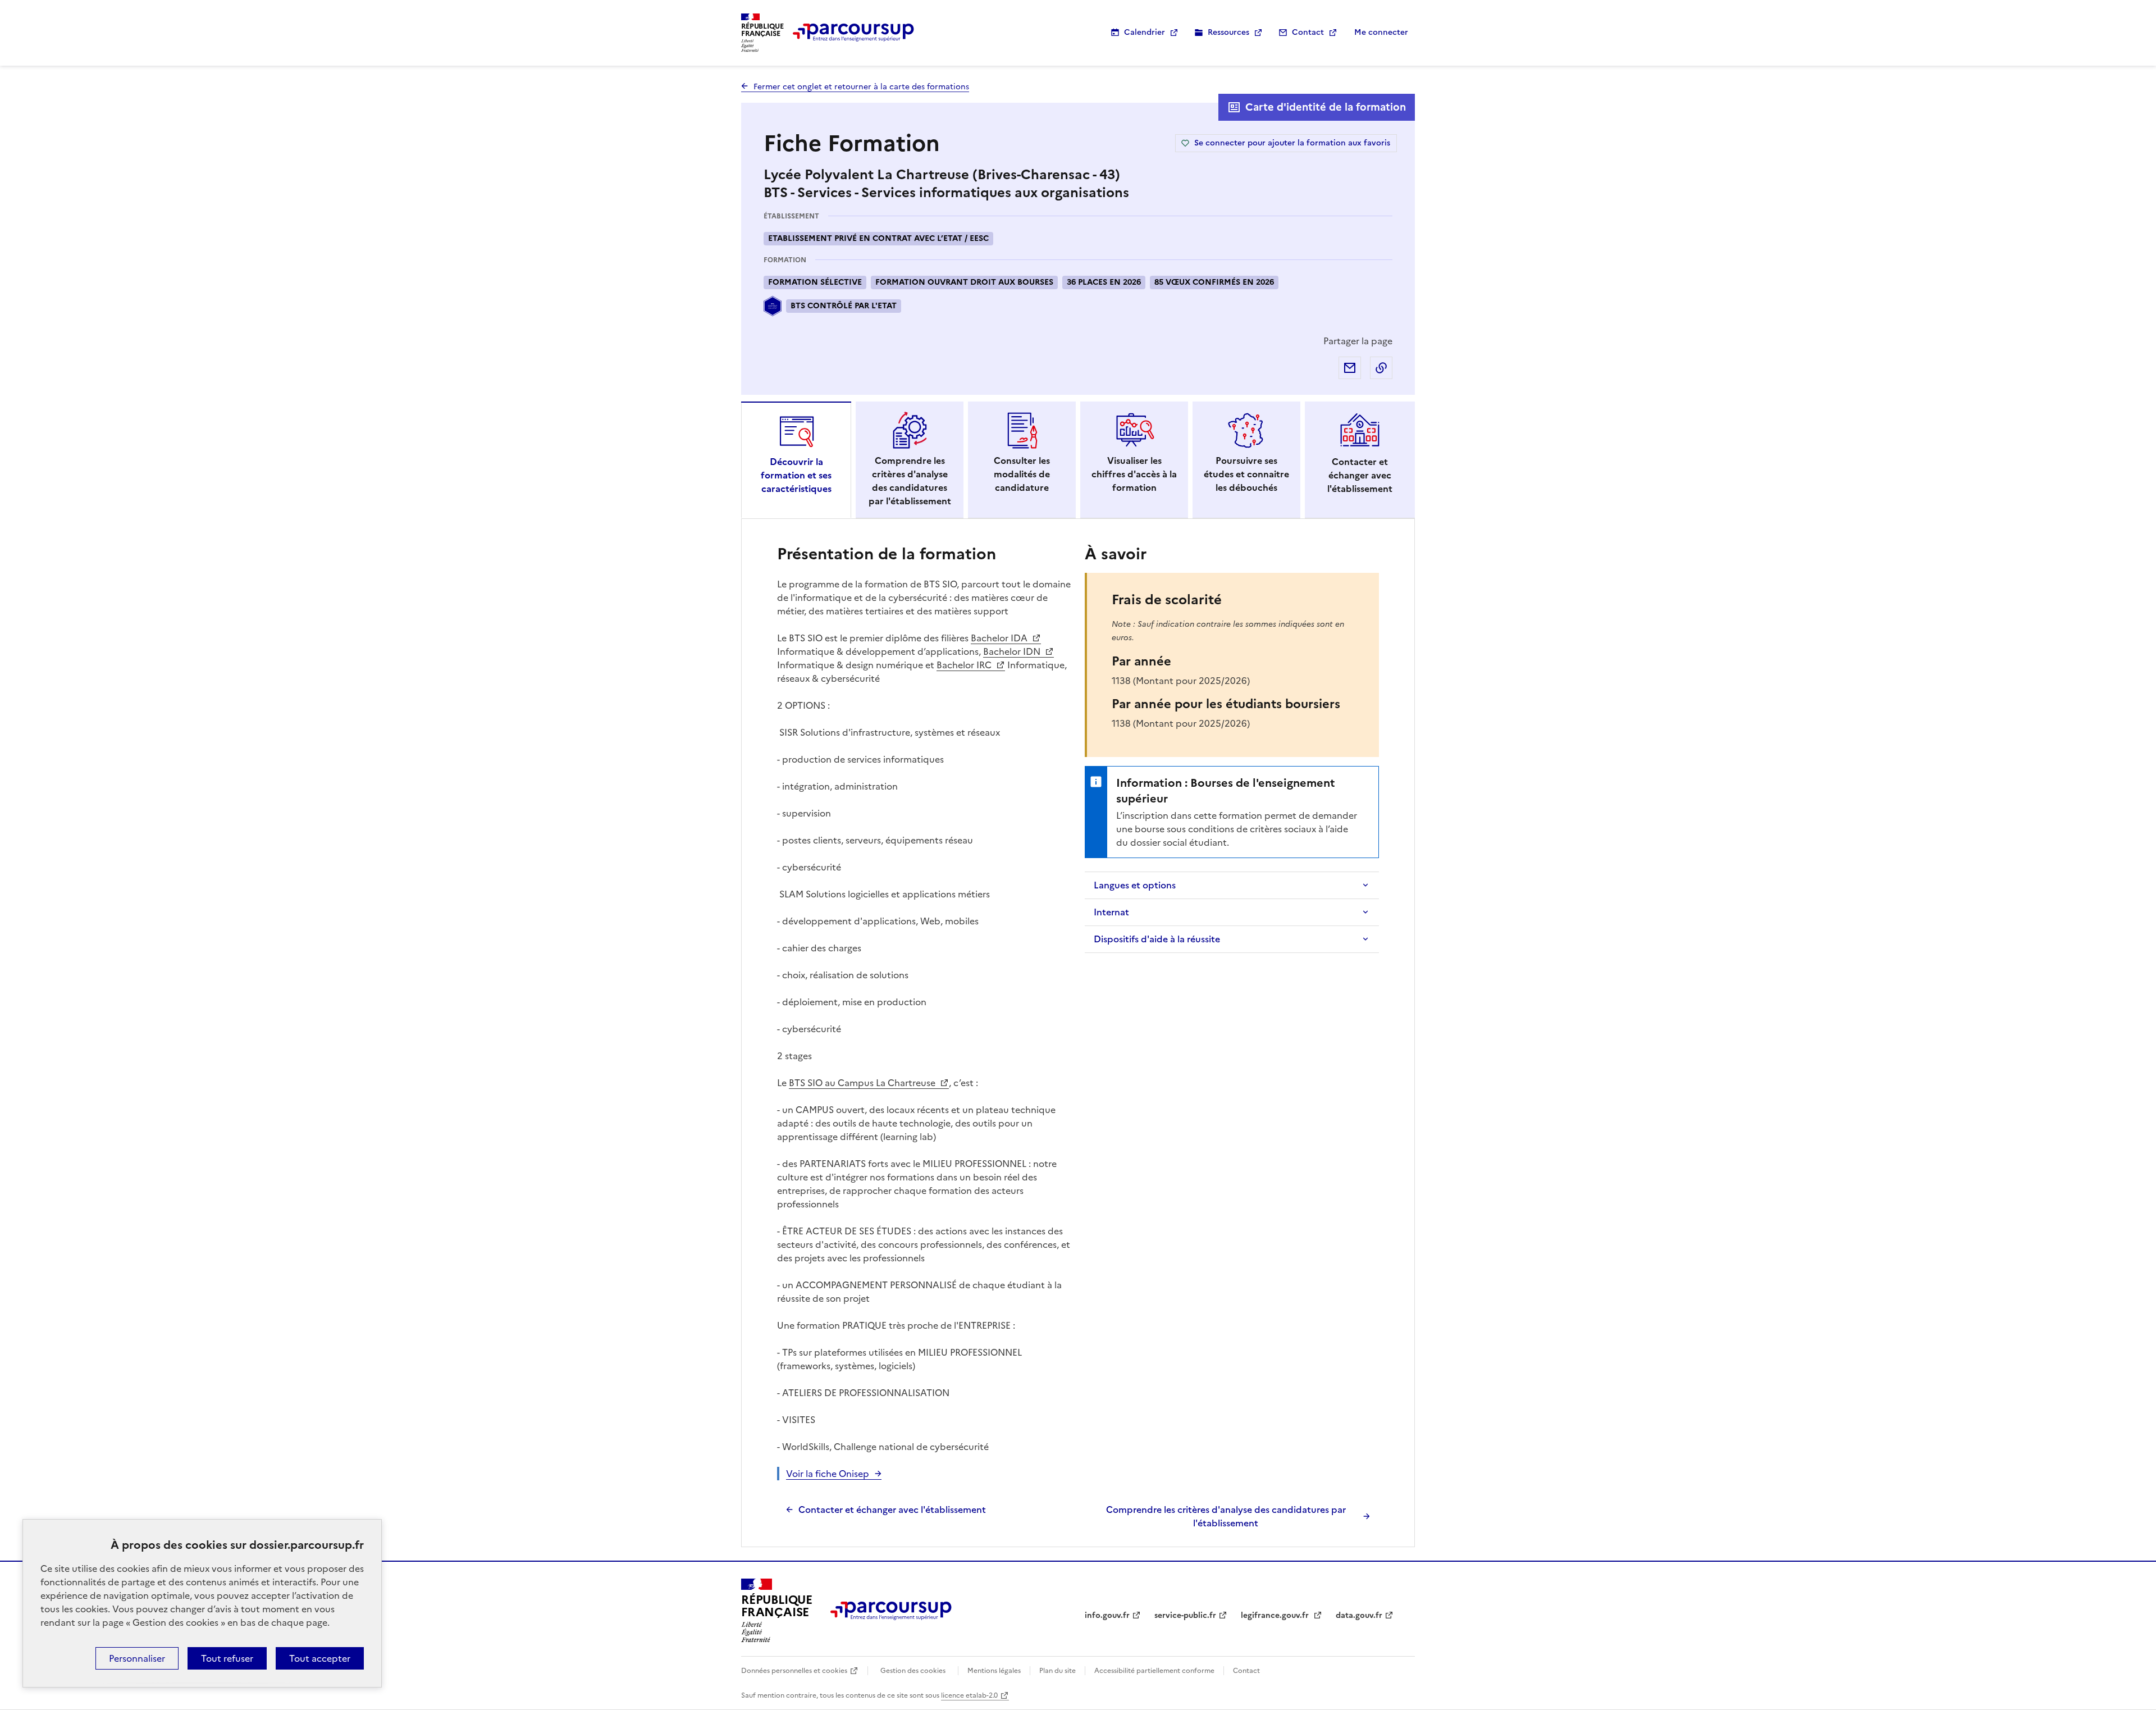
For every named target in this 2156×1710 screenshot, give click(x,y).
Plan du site (1058, 1671)
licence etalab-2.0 (969, 1695)
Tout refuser (227, 1658)
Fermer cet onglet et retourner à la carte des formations (861, 87)
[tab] (796, 460)
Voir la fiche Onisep (828, 1474)
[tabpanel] (1078, 1036)
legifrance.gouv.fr (1276, 1615)
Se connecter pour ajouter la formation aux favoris (1292, 143)
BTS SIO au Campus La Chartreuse (863, 1083)
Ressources (1228, 32)
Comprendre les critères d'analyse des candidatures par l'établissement (1226, 1516)
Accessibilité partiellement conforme (1154, 1671)
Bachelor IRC (965, 665)
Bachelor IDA (1000, 638)
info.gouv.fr (1107, 1615)
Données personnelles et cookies (794, 1671)
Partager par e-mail (1350, 368)
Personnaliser (137, 1658)
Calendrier (1145, 32)
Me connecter (1381, 32)
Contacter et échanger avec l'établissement (892, 1510)
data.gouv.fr (1359, 1615)
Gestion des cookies (913, 1671)
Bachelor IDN (1013, 651)
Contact (1308, 32)
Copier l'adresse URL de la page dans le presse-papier (1381, 368)
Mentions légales (994, 1671)
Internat (1111, 912)
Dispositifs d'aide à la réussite (1157, 939)
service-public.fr (1185, 1615)
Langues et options (1135, 885)
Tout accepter (320, 1658)
